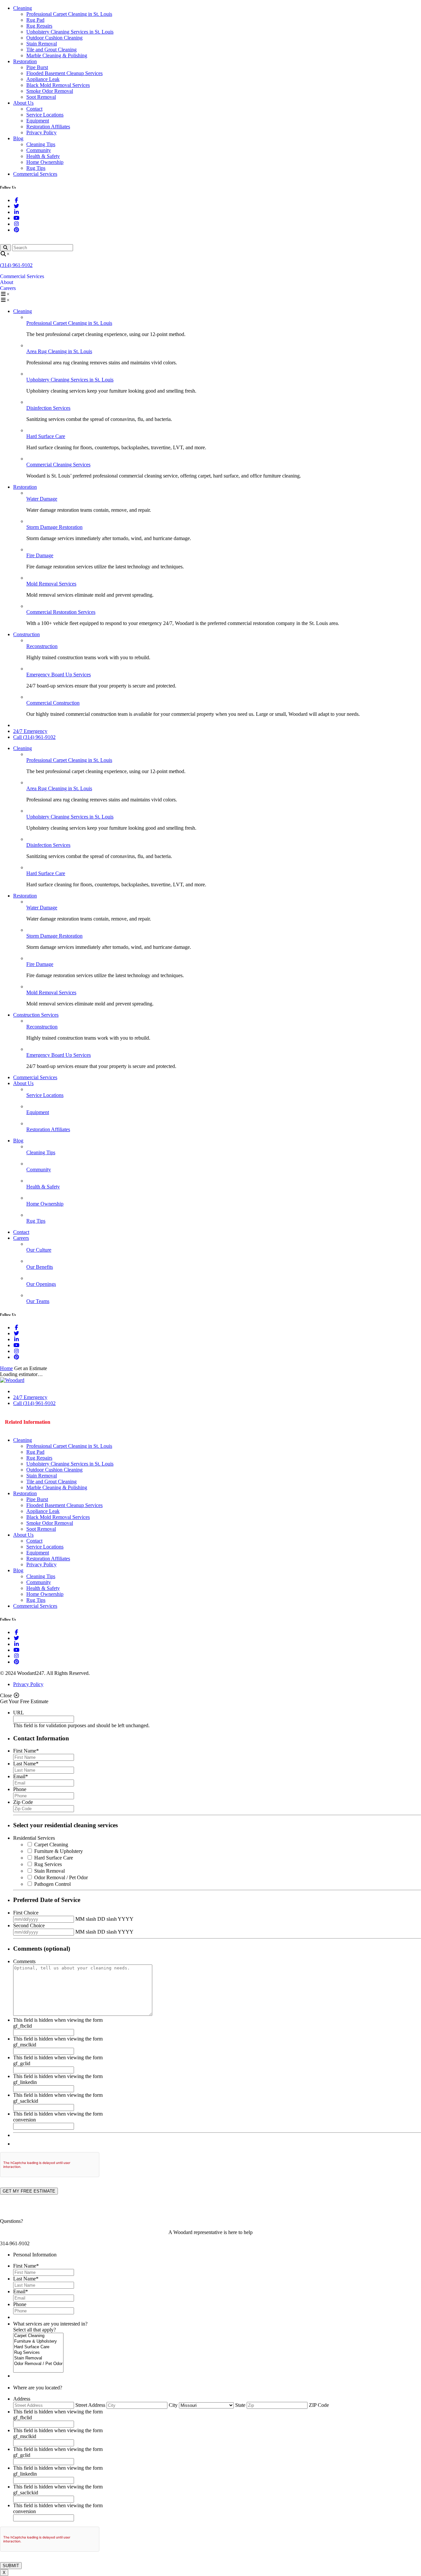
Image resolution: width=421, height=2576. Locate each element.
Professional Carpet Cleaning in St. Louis (69, 14)
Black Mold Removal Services (58, 85)
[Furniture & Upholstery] (38, 2342)
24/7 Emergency (30, 731)
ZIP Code (319, 2405)
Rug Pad (35, 20)
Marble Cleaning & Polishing (57, 55)
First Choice (26, 1913)
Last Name (26, 1764)
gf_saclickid (26, 2101)
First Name (26, 1751)
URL (19, 1713)
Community (39, 150)
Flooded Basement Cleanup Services (64, 73)
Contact (34, 109)
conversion (25, 2120)
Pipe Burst (37, 67)
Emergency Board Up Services (59, 675)
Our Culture (39, 1250)
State (240, 2405)
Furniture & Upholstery (59, 1851)
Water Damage (42, 499)
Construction (26, 634)
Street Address (90, 2405)
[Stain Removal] (38, 2358)
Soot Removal (41, 97)
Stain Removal (42, 44)
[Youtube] (16, 218)
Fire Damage (40, 555)
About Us (23, 103)
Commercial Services (35, 174)
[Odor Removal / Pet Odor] (38, 2364)
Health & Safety (43, 156)
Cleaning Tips (41, 144)
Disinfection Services (48, 408)
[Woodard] (12, 1380)
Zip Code (23, 1802)
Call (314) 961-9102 (34, 737)
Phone (20, 1789)
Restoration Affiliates (48, 127)
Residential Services (34, 1838)
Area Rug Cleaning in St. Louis (59, 351)
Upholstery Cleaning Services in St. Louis (70, 32)
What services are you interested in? (50, 2324)
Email (21, 1776)
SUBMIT (11, 2566)
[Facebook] (16, 200)
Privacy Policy (41, 132)
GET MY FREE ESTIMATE (29, 2191)
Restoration (25, 61)
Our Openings (41, 1284)
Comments (24, 1961)
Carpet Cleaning (51, 1845)
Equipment (38, 121)
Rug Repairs (39, 26)
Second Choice (29, 1925)
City (173, 2405)
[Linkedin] (16, 212)
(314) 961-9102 (16, 265)
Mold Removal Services (51, 584)
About (7, 282)
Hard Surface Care (46, 436)
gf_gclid (22, 2063)
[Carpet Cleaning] (38, 2336)
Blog (18, 138)
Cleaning (23, 8)
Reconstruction (42, 646)
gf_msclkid (25, 2045)
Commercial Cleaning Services (58, 465)
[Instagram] (16, 224)
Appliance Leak (43, 79)
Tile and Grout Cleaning (51, 50)
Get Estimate (73, 1422)
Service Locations (45, 115)
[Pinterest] (16, 230)
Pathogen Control (52, 1884)
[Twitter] (16, 206)
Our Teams (38, 1301)
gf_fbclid (23, 2026)
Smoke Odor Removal (50, 91)
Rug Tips (36, 168)
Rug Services (48, 1864)
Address (22, 2399)
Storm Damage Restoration (54, 527)
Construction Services (36, 1015)
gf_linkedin (25, 2082)
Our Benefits (40, 1267)
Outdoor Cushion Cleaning (54, 38)
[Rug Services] (38, 2353)
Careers (8, 288)
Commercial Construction (53, 703)
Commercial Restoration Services (61, 612)
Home (6, 1368)
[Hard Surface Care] (38, 2347)
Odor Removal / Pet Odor (61, 1877)
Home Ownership (45, 162)
